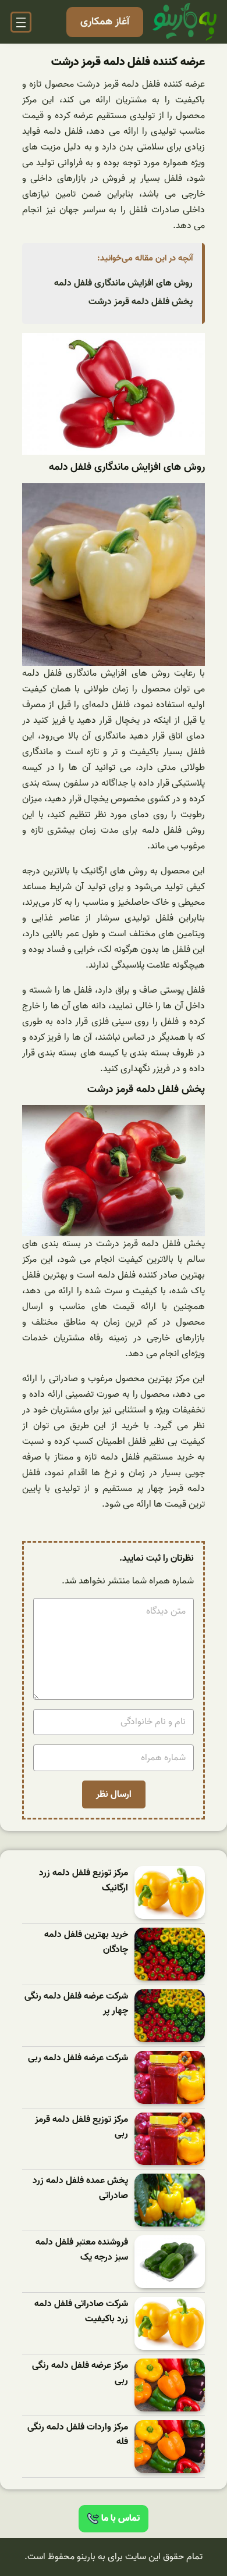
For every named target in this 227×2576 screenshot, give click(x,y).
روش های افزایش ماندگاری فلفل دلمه (123, 283)
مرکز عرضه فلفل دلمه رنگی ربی (80, 2373)
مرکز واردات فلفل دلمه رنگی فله (78, 2435)
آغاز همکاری (105, 22)
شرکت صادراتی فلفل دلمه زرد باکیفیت (81, 2312)
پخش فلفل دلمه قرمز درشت (141, 302)
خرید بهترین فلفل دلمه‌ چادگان (86, 1942)
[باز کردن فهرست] (21, 22)
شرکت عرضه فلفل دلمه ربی (78, 2058)
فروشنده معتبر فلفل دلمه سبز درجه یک (82, 2250)
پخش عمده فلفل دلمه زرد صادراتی (80, 2188)
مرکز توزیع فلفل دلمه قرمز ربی (81, 2127)
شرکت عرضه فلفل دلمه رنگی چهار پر (76, 2004)
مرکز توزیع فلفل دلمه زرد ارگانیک (84, 1881)
